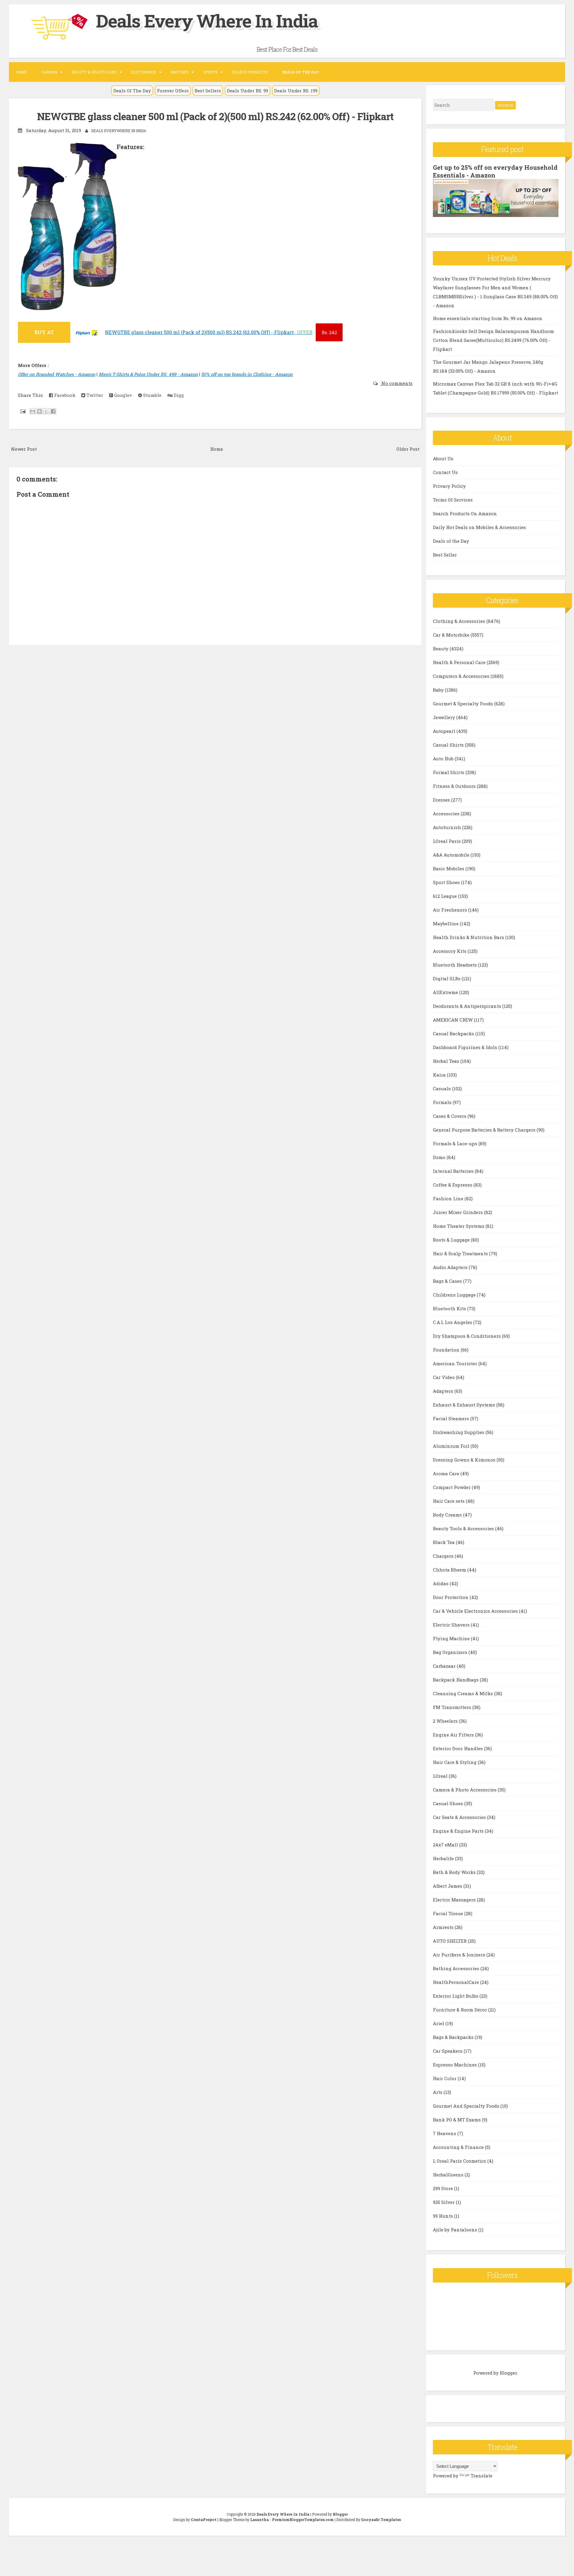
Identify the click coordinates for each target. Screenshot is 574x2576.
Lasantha (259, 2520)
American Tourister (456, 1363)
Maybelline (446, 924)
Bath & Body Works (455, 1872)
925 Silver (444, 2202)
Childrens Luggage (455, 1295)
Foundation (447, 1350)
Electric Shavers (452, 1625)
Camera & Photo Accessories (465, 1790)
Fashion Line (449, 1198)
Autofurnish (448, 827)
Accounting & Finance (459, 2147)
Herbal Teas (447, 1061)
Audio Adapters (451, 1267)
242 (329, 332)
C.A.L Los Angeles (453, 1322)
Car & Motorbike (452, 635)
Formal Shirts (449, 772)
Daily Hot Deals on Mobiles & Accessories (479, 527)
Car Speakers (448, 2051)
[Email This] (33, 411)
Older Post (408, 449)
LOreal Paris (447, 841)
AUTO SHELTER (450, 1941)
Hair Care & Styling (455, 1762)
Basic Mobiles (449, 869)
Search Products (250, 72)
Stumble (152, 395)
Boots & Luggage (452, 1240)
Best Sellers (208, 91)
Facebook (64, 395)
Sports (210, 72)
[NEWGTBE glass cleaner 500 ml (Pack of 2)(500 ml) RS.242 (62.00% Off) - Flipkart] (87, 336)
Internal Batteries (454, 1171)
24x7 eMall (446, 1845)
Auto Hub (444, 759)
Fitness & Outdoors (455, 786)
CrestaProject (204, 2520)
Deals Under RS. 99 (248, 91)
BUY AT (44, 332)
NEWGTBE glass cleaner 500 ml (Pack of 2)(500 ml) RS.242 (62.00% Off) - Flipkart (215, 116)
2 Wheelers (446, 1721)
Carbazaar (445, 1666)
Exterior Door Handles (458, 1748)
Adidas (441, 1583)
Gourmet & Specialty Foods (464, 704)
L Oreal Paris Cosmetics (460, 2161)
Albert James (448, 1886)
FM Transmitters (453, 1707)
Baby (439, 690)
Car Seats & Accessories (460, 1817)
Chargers (444, 1556)
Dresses (442, 800)
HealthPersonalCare (457, 1982)
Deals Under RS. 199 (296, 91)
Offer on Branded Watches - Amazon (57, 374)
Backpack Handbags (456, 1680)
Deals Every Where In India (207, 20)
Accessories (447, 814)
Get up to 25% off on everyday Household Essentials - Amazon (495, 171)
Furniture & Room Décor (461, 2010)
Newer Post (24, 449)
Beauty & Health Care (94, 72)
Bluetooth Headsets (455, 965)
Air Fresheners (451, 910)
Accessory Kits (450, 951)
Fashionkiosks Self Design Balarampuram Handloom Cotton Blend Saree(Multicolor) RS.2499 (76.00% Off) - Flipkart (493, 340)
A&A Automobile (452, 855)
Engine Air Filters (454, 1735)
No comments (396, 383)
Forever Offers (173, 91)
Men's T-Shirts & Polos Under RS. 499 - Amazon (148, 374)
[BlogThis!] (39, 411)
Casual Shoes (449, 1803)
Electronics (144, 72)
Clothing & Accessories (460, 621)
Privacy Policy (449, 486)
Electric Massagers (455, 1900)
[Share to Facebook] (53, 411)
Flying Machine (452, 1638)
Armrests (444, 1927)
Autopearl (445, 731)
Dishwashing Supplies (459, 1432)
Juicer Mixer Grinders (458, 1212)
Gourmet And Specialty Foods (467, 2106)
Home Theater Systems (459, 1226)
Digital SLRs (447, 979)
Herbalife (444, 1858)
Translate (481, 2476)
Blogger (508, 2373)
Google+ (123, 395)
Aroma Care (447, 1473)
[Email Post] (22, 411)
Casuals (442, 1089)
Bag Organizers (451, 1652)
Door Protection (451, 1597)
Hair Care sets (449, 1501)
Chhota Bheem (450, 1570)
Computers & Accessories (462, 676)
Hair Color (445, 2078)
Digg (178, 395)
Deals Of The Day (132, 91)
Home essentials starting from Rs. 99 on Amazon (488, 318)
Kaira (440, 1075)
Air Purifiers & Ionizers (460, 1955)
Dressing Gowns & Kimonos (465, 1460)
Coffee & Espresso (453, 1185)
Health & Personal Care (460, 662)
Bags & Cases (448, 1281)
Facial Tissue (449, 1913)
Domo (440, 1157)
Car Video (444, 1377)
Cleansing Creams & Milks (464, 1693)
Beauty (441, 649)
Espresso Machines (455, 2065)
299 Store (444, 2188)
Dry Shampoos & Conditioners (467, 1336)
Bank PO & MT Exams (457, 2120)
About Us (443, 458)
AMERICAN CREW (453, 1020)
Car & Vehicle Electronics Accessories (476, 1611)
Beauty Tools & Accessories (464, 1528)
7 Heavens (445, 2133)
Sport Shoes (447, 882)
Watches (180, 72)
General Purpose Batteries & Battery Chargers (485, 1130)
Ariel (439, 2023)
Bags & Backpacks (454, 2037)
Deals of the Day (451, 541)
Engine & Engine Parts (459, 1831)
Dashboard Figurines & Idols (466, 1047)
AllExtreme (446, 992)
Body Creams (448, 1515)
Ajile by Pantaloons (456, 2230)
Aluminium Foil (452, 1446)
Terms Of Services (453, 500)
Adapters (444, 1391)
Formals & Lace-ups (456, 1143)
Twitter (94, 395)
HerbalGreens (449, 2175)
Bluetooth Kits (450, 1308)
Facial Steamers (452, 1418)
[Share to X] (46, 411)
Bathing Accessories (457, 1968)
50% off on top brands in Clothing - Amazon (247, 374)
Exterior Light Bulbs (456, 1996)
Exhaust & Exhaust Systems (465, 1405)
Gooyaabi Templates (381, 2520)
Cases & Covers (450, 1116)
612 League (445, 896)
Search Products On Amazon (465, 513)
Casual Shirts (449, 745)
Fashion (49, 72)
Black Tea (444, 1542)
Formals (443, 1102)
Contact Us (445, 472)
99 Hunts (444, 2216)
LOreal (441, 1776)
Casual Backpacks (454, 1034)
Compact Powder (452, 1487)
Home (22, 72)
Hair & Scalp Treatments (461, 1253)
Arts (438, 2092)
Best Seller (445, 555)
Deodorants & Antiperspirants (468, 1006)
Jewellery (445, 717)
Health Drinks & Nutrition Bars (469, 937)
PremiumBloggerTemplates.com (303, 2520)
